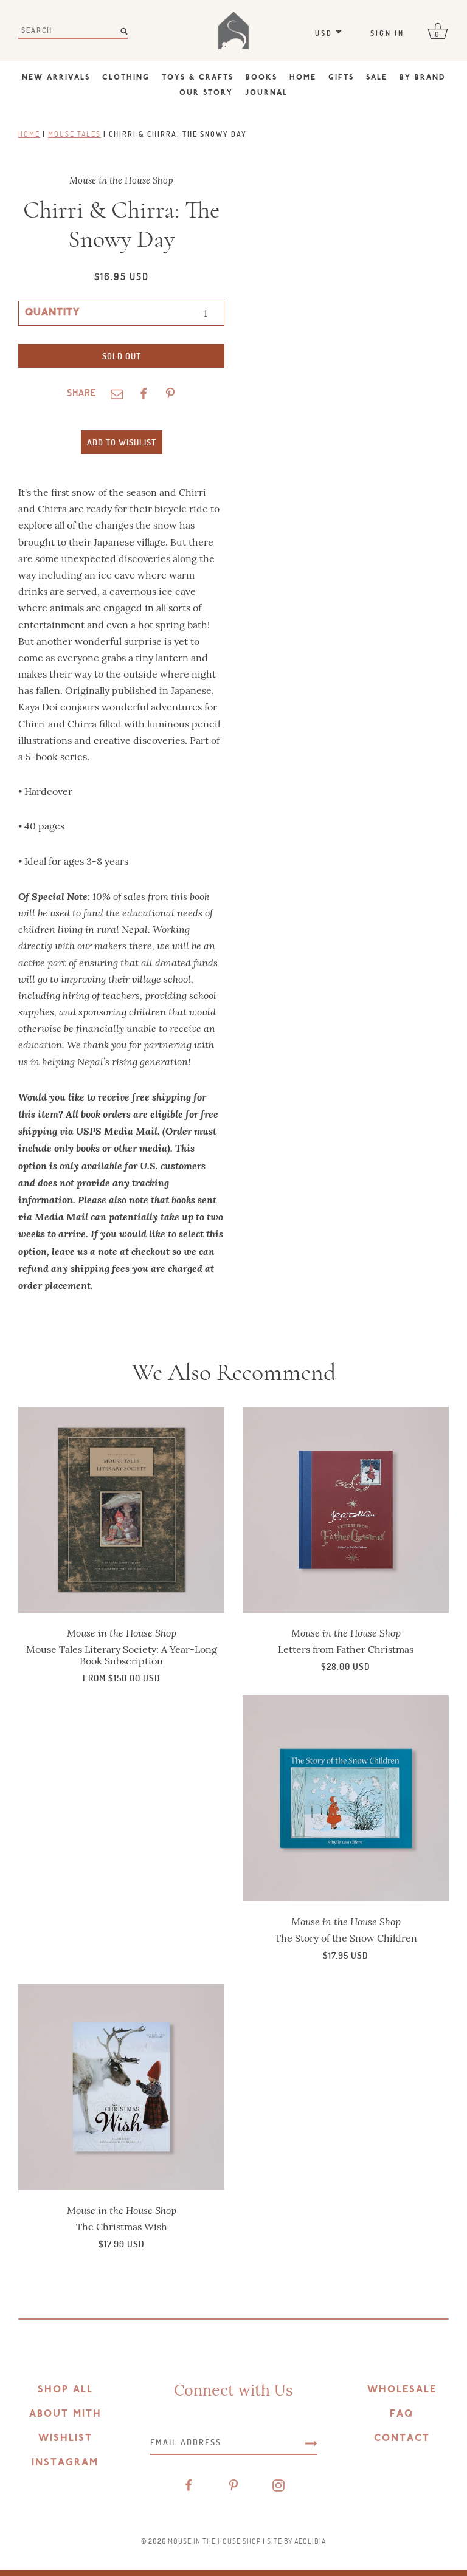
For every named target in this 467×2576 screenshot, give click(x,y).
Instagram (65, 2463)
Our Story (206, 93)
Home (303, 78)
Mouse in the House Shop (214, 2541)
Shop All (65, 2390)
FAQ (402, 2414)
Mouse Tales (74, 134)
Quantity (52, 313)
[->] (311, 2442)
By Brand (423, 78)
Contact (402, 2439)
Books (261, 78)
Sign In (387, 33)
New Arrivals (56, 78)
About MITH (65, 2414)
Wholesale (402, 2390)
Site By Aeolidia (296, 2541)
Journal (266, 93)
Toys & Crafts (198, 78)
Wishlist (65, 2439)
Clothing (126, 78)
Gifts (341, 78)
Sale (377, 78)
